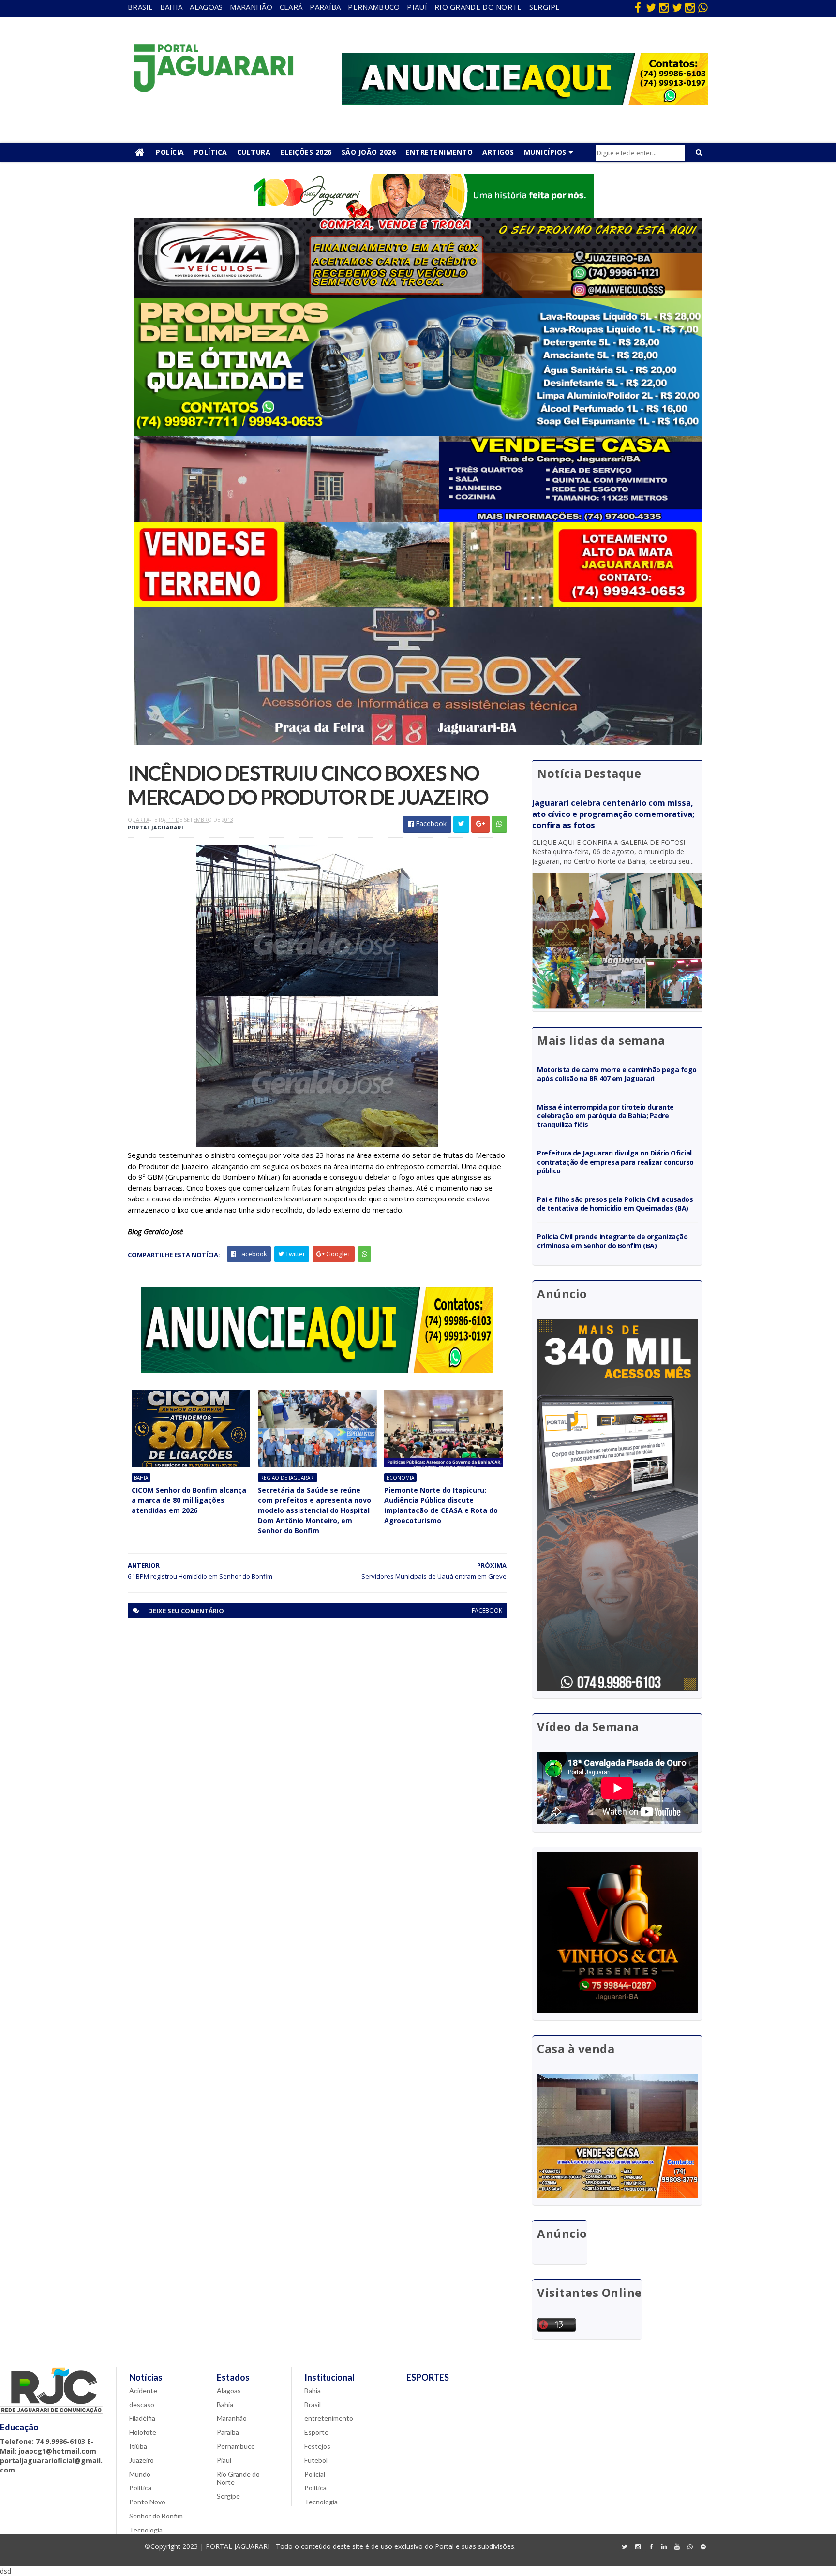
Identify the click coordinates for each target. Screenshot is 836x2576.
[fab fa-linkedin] (664, 2547)
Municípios (545, 152)
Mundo (140, 2474)
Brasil (140, 7)
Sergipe (545, 7)
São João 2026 (369, 152)
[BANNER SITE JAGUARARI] (418, 215)
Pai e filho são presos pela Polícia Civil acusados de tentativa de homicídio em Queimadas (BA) (615, 1204)
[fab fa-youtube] (677, 2547)
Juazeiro (142, 2460)
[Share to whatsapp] (499, 824)
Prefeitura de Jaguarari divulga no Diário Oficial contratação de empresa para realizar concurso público (615, 1162)
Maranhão (251, 7)
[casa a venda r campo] (418, 519)
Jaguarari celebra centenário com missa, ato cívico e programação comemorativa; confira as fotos (613, 814)
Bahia (172, 7)
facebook (487, 1610)
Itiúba (138, 2446)
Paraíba (325, 7)
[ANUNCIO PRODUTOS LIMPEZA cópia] (418, 434)
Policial (315, 2474)
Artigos (498, 152)
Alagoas (206, 7)
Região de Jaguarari (288, 1478)
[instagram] (664, 7)
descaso (142, 2405)
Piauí (417, 7)
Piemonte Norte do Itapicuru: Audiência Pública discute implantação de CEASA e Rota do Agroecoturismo (441, 1505)
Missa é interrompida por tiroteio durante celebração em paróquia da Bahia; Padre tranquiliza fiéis (605, 1116)
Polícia (170, 152)
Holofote (143, 2432)
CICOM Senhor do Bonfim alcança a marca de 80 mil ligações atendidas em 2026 (189, 1500)
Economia (400, 1478)
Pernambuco (374, 7)
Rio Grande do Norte (478, 7)
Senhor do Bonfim (156, 2516)
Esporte (316, 2432)
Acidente (143, 2391)
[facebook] (638, 7)
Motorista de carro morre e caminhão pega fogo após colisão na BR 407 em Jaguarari (617, 1074)
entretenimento (329, 2418)
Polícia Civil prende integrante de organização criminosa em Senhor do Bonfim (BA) (612, 1241)
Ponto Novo (147, 2502)
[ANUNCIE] (525, 102)
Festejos (317, 2446)
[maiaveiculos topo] (418, 295)
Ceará (291, 7)
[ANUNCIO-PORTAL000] (317, 1370)
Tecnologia (146, 2530)
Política (211, 152)
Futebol (316, 2460)
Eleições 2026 (306, 152)
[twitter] (651, 7)
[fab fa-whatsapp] (703, 7)
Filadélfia (142, 2418)
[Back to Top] (703, 2547)
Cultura (254, 152)
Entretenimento (439, 152)
